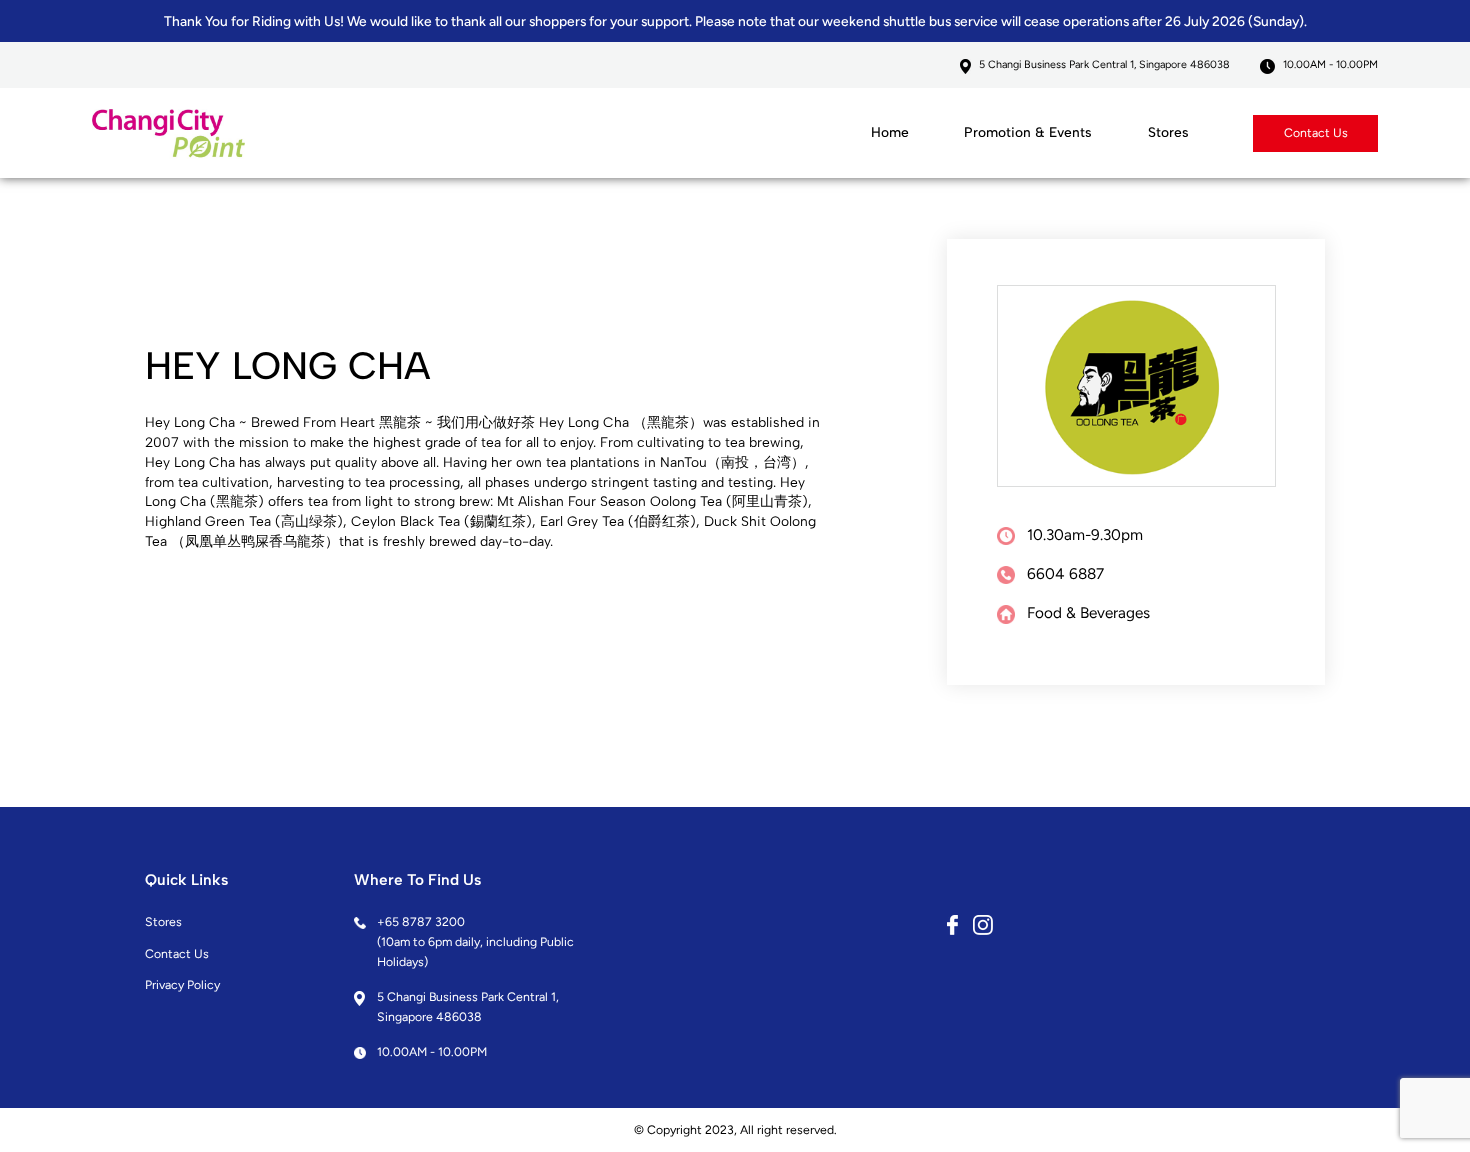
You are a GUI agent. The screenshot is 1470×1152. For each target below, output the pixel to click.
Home (890, 132)
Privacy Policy (182, 984)
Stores (1168, 132)
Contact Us (1316, 132)
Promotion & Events (1028, 132)
